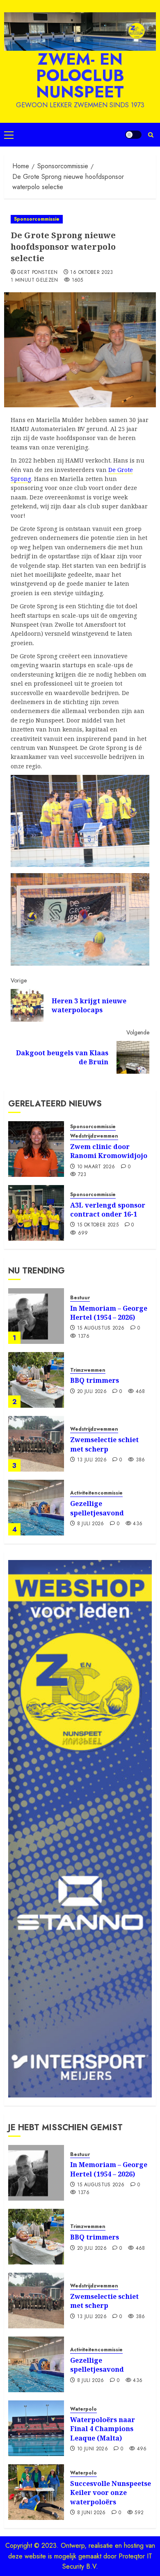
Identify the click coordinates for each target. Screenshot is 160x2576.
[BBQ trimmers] (36, 1380)
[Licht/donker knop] (133, 135)
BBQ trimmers (95, 1380)
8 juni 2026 (91, 2513)
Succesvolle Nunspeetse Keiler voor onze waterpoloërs (111, 2493)
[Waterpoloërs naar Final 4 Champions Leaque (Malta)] (36, 2428)
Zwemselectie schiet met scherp (104, 1444)
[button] (9, 135)
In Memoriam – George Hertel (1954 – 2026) (109, 1313)
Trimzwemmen (88, 1370)
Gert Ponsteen (38, 273)
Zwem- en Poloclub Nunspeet (80, 75)
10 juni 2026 (93, 2449)
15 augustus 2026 (101, 1328)
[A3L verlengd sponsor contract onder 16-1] (36, 1213)
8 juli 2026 (91, 1524)
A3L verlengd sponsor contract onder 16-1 (108, 1210)
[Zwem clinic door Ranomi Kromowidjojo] (36, 1149)
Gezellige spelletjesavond (97, 1508)
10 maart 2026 (96, 1167)
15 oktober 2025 (98, 1225)
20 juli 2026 (92, 1392)
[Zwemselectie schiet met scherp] (36, 1444)
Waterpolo (83, 2409)
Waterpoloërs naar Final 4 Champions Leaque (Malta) (103, 2429)
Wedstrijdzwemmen (94, 1136)
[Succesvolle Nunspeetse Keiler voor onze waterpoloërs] (36, 2492)
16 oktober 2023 (91, 273)
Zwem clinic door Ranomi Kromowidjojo (109, 1151)
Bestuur (80, 1298)
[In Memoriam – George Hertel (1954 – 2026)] (36, 1316)
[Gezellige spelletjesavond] (36, 1508)
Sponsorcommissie (37, 219)
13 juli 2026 (92, 1460)
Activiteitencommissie (96, 1493)
